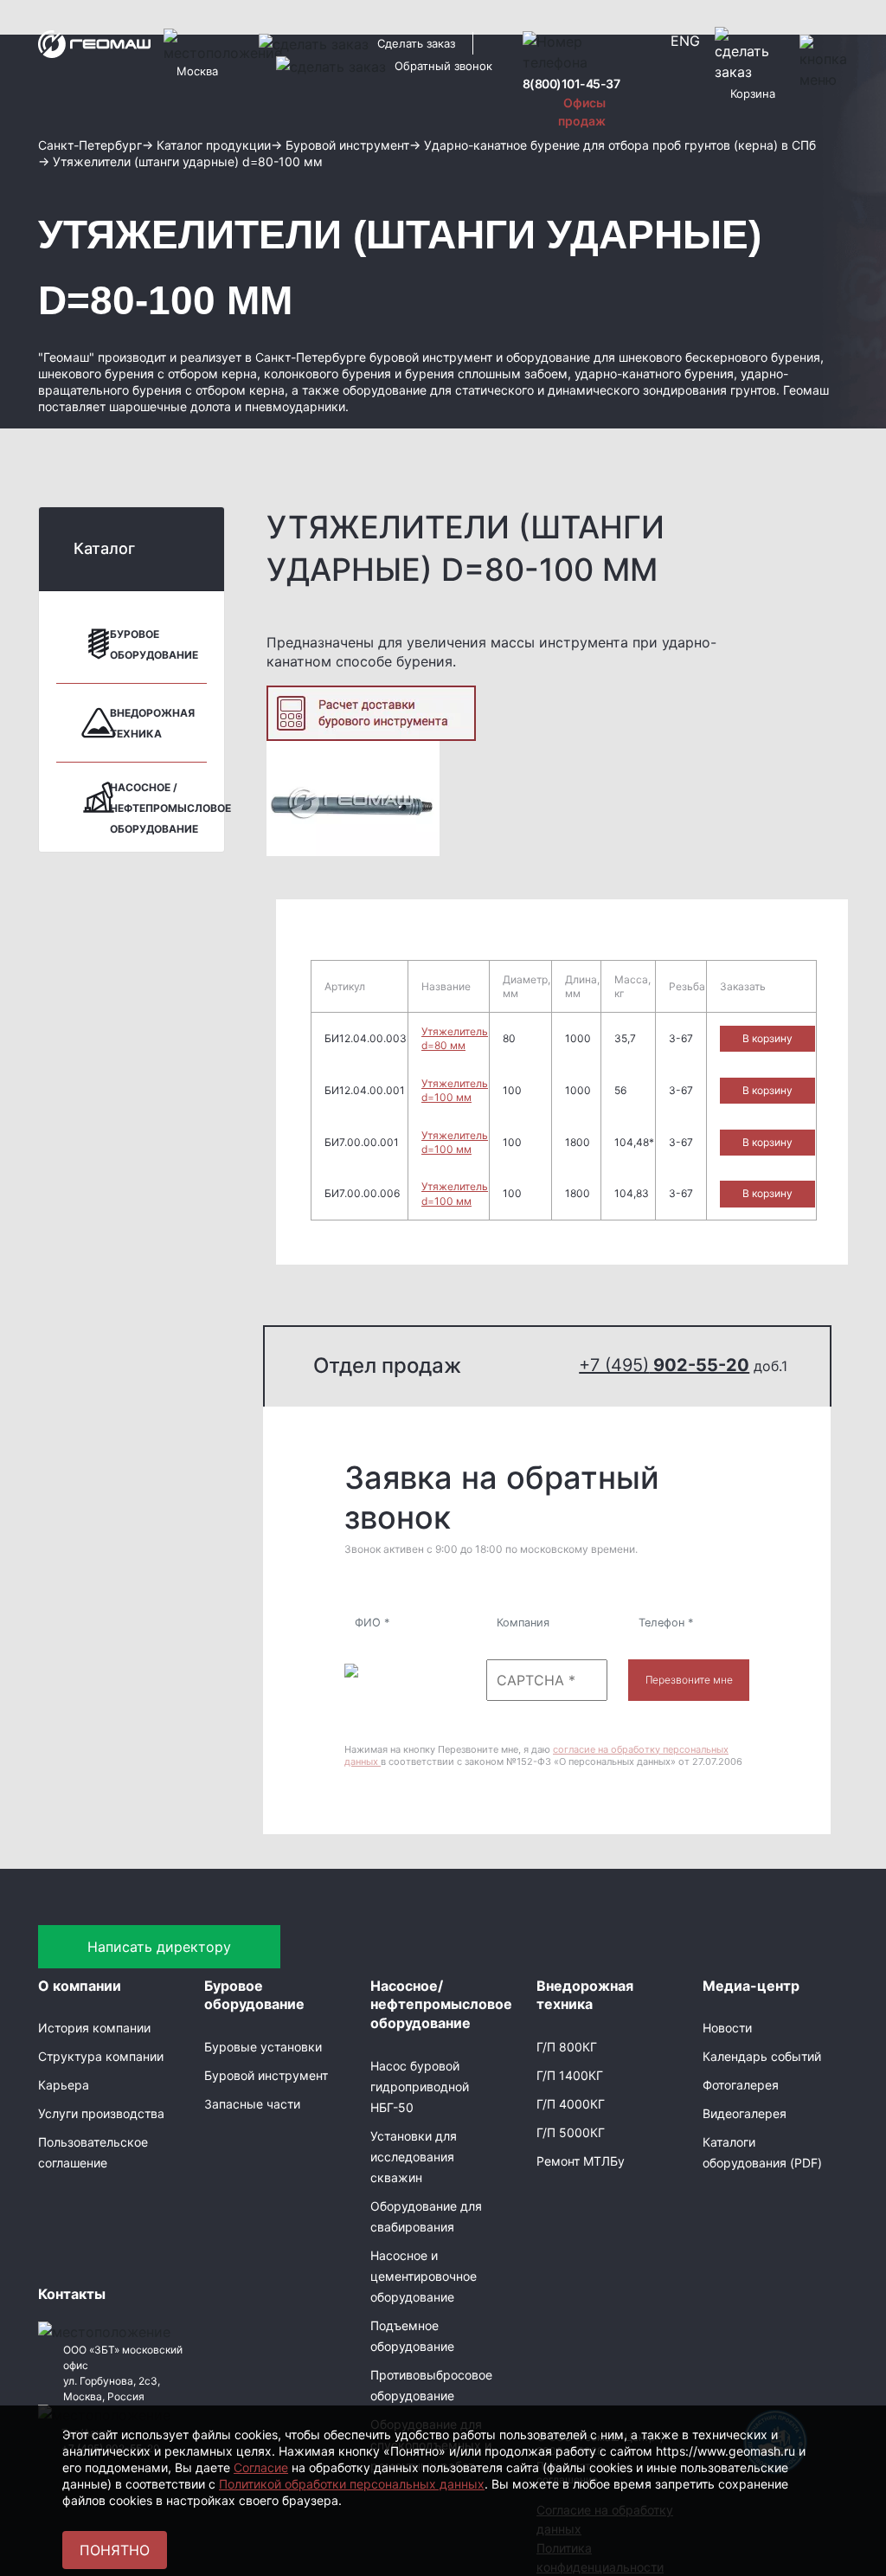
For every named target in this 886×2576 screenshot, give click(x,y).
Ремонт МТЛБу (581, 2161)
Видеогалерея (745, 2113)
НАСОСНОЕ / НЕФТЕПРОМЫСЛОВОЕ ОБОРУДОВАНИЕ (170, 808)
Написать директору (159, 1947)
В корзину (767, 1038)
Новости (727, 2028)
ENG (685, 41)
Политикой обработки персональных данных (352, 2484)
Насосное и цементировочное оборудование (424, 2276)
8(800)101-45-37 (571, 84)
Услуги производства (101, 2113)
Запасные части (252, 2104)
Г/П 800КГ (567, 2047)
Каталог (104, 548)
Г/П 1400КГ (570, 2075)
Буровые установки (263, 2047)
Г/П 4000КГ (571, 2104)
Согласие (261, 2467)
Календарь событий (762, 2056)
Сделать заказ (416, 43)
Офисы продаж (582, 112)
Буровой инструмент (266, 2075)
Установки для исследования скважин (414, 2157)
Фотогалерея (741, 2085)
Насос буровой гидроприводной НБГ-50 (420, 2087)
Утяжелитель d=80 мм (455, 1038)
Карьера (64, 2085)
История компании (94, 2028)
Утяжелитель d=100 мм (455, 1090)
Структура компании (101, 2056)
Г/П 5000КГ (571, 2132)
